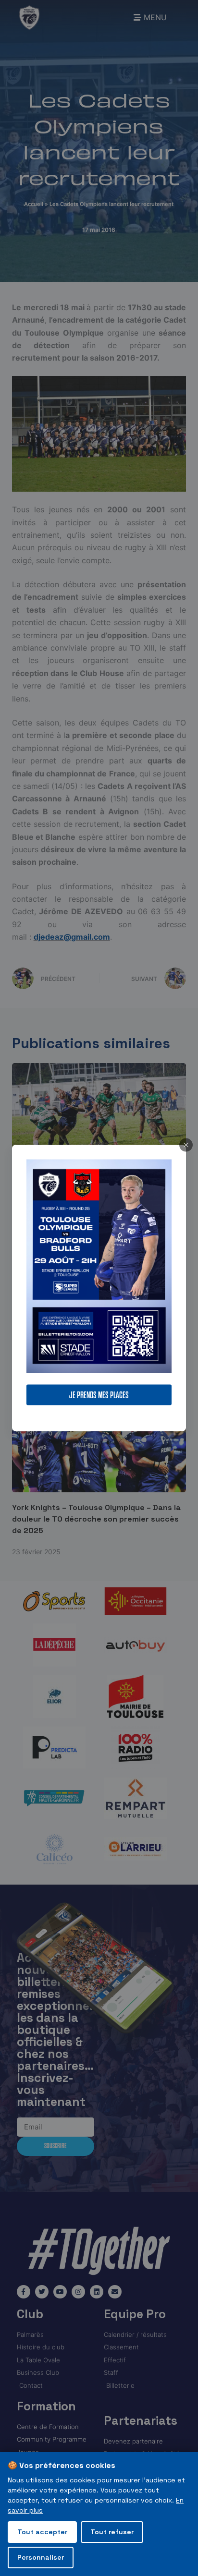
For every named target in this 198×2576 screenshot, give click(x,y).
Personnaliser (41, 2557)
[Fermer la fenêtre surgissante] (186, 1145)
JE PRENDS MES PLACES (99, 1395)
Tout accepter (42, 2532)
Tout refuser (112, 2532)
